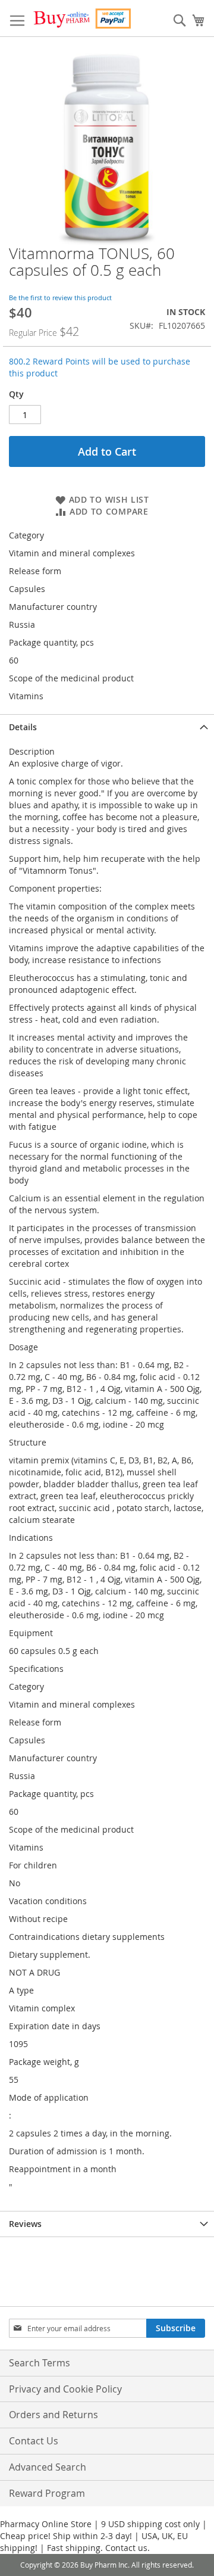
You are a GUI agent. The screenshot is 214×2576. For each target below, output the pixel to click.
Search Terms (40, 2363)
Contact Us (34, 2441)
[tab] (107, 727)
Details (23, 727)
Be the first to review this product (60, 298)
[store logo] (82, 18)
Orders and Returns (53, 2415)
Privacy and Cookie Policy (65, 2389)
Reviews (25, 2224)
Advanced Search (48, 2467)
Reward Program (47, 2493)
